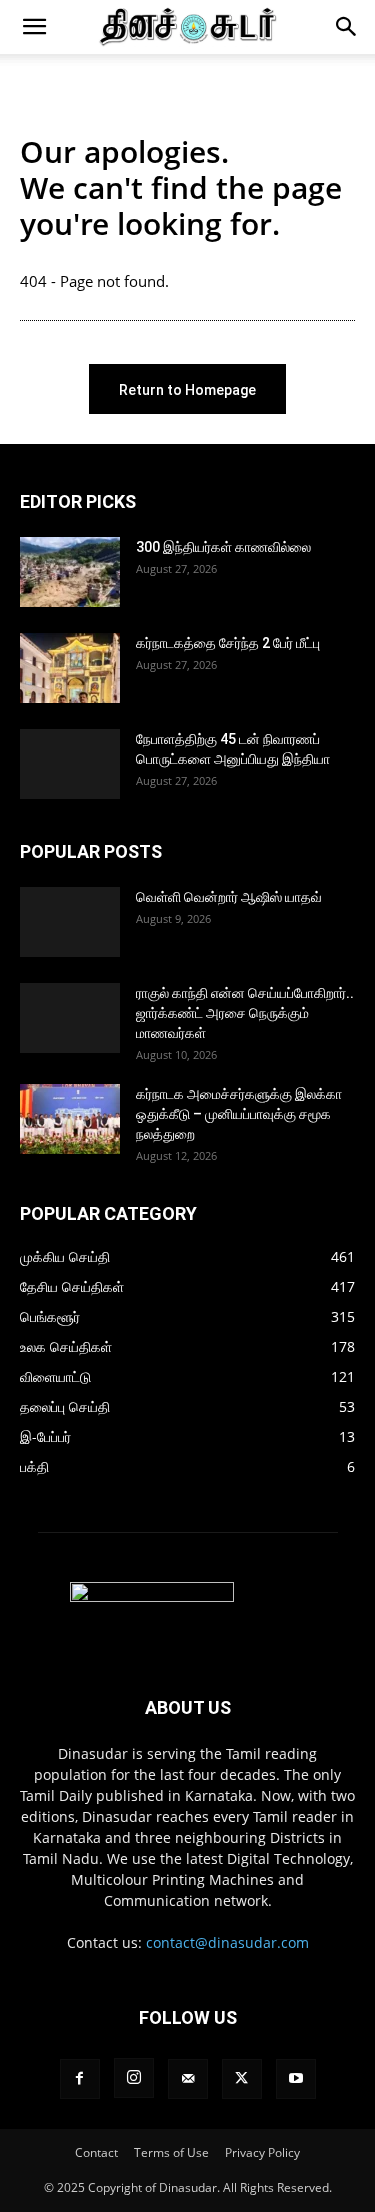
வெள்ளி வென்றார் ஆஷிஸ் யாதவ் (229, 897)
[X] (242, 2079)
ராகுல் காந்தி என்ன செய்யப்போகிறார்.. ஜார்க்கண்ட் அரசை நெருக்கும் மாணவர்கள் (245, 1013)
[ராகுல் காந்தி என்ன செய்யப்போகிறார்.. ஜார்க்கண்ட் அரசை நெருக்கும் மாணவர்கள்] (70, 1018)
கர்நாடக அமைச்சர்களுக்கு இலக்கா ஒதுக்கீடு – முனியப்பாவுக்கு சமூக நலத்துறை (239, 1114)
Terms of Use (171, 2152)
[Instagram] (134, 2078)
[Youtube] (296, 2079)
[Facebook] (80, 2079)
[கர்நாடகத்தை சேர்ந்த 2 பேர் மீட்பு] (70, 668)
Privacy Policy (262, 2152)
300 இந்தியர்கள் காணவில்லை (223, 547)
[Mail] (188, 2079)
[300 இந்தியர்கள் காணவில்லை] (70, 572)
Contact (96, 2152)
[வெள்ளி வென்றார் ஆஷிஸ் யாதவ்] (70, 922)
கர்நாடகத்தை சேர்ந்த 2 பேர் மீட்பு (228, 643)
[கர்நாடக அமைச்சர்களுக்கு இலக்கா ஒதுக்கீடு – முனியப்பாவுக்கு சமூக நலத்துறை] (70, 1119)
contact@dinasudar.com (227, 1942)
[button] (34, 27)
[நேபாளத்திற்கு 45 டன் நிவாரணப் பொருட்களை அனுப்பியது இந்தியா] (70, 764)
